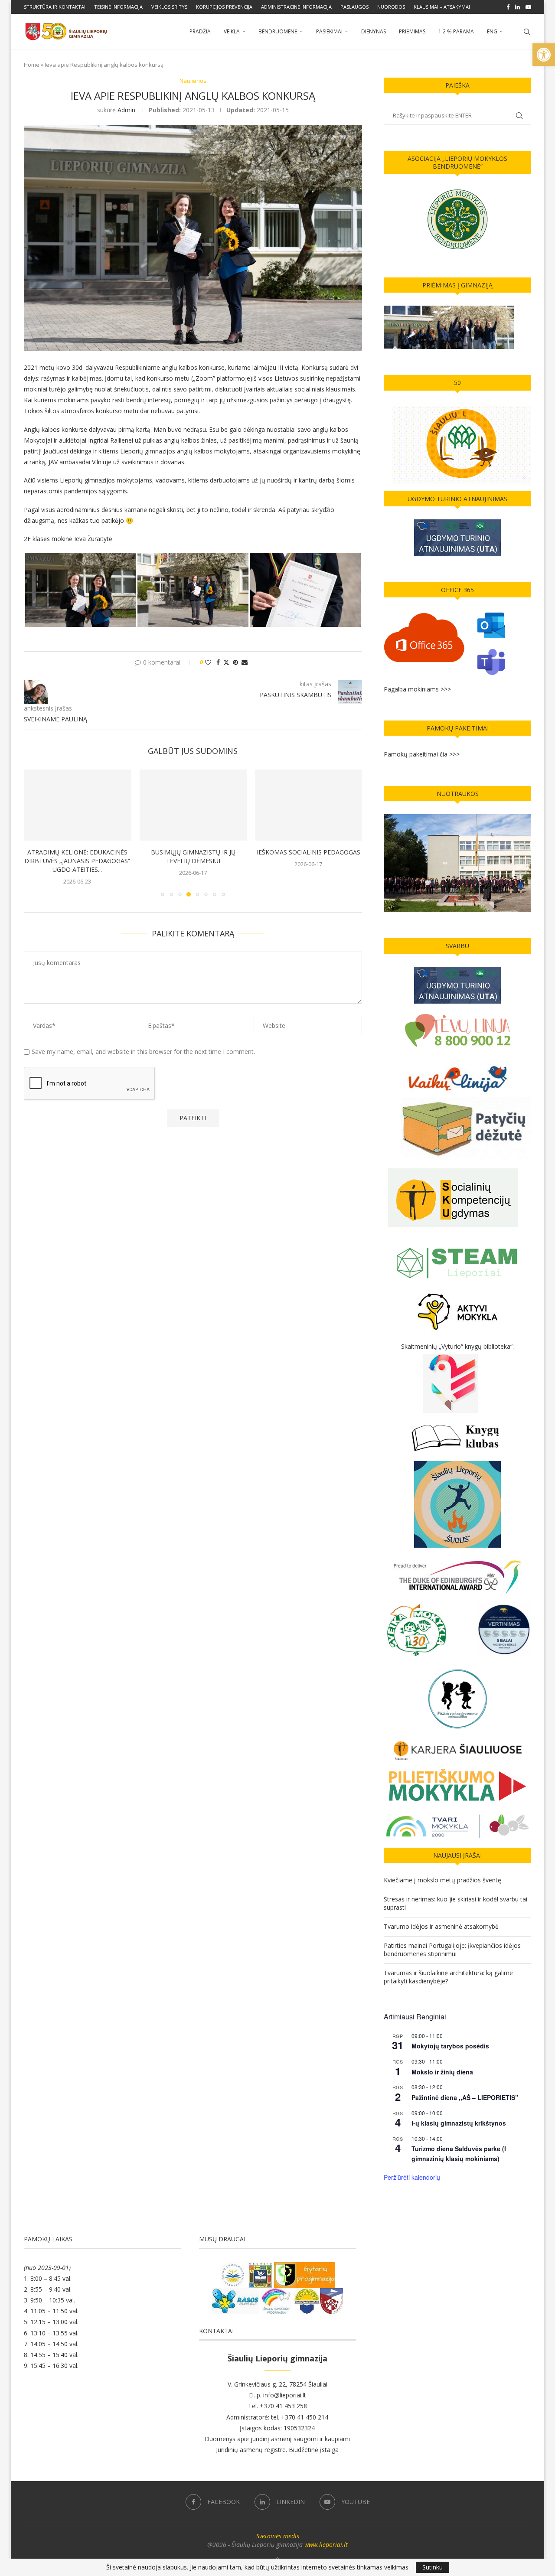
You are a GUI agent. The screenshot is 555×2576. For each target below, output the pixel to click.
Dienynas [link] (374, 31)
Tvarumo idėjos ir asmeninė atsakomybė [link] (441, 1926)
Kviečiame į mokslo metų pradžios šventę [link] (442, 1880)
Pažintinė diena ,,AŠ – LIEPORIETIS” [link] (465, 2097)
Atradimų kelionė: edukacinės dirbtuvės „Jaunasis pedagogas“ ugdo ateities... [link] (77, 861)
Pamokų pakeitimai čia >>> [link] (422, 754)
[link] (544, 55)
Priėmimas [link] (412, 31)
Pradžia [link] (200, 31)
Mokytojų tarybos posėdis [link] (450, 2046)
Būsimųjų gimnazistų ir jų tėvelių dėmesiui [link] (193, 856)
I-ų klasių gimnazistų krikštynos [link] (459, 2123)
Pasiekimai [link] (329, 31)
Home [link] (32, 65)
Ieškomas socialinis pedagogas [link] (309, 852)
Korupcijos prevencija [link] (224, 7)
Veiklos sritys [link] (169, 7)
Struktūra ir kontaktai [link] (55, 7)
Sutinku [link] (433, 2567)
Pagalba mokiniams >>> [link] (417, 689)
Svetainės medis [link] (278, 2536)
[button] (36, 832)
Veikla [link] (232, 31)
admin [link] (126, 110)
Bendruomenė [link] (278, 31)
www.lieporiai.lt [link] (326, 2545)
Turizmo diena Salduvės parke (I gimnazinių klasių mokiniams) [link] (459, 2154)
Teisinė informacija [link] (118, 7)
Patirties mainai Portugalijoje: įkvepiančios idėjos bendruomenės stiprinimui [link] (452, 1950)
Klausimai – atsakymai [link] (442, 7)
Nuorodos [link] (391, 7)
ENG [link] (492, 31)
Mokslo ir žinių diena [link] (442, 2072)
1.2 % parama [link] (456, 31)
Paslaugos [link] (354, 7)
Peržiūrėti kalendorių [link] (412, 2177)
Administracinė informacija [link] (296, 7)
